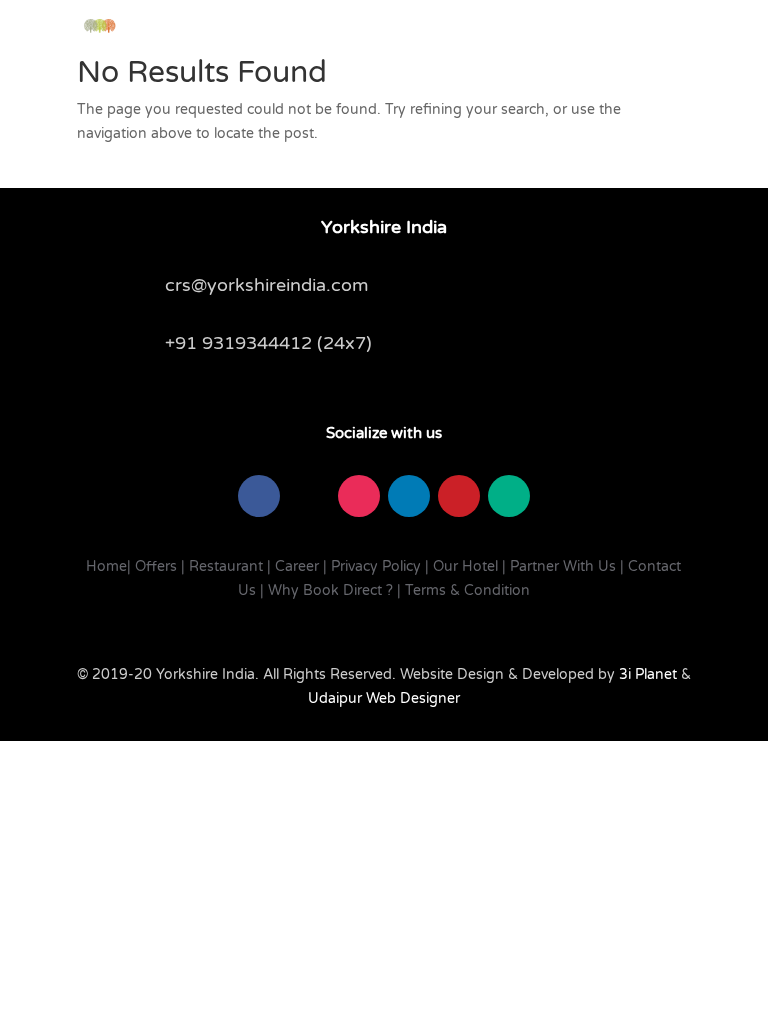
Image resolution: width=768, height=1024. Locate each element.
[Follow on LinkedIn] (409, 496)
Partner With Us (563, 566)
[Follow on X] (309, 496)
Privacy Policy (376, 566)
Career (297, 566)
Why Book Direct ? (330, 590)
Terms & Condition (467, 590)
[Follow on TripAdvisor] (509, 496)
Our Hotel (465, 566)
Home (106, 566)
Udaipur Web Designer (384, 698)
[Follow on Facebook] (259, 496)
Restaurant (226, 566)
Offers (156, 566)
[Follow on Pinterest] (459, 496)
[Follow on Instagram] (359, 496)
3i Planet (646, 674)
